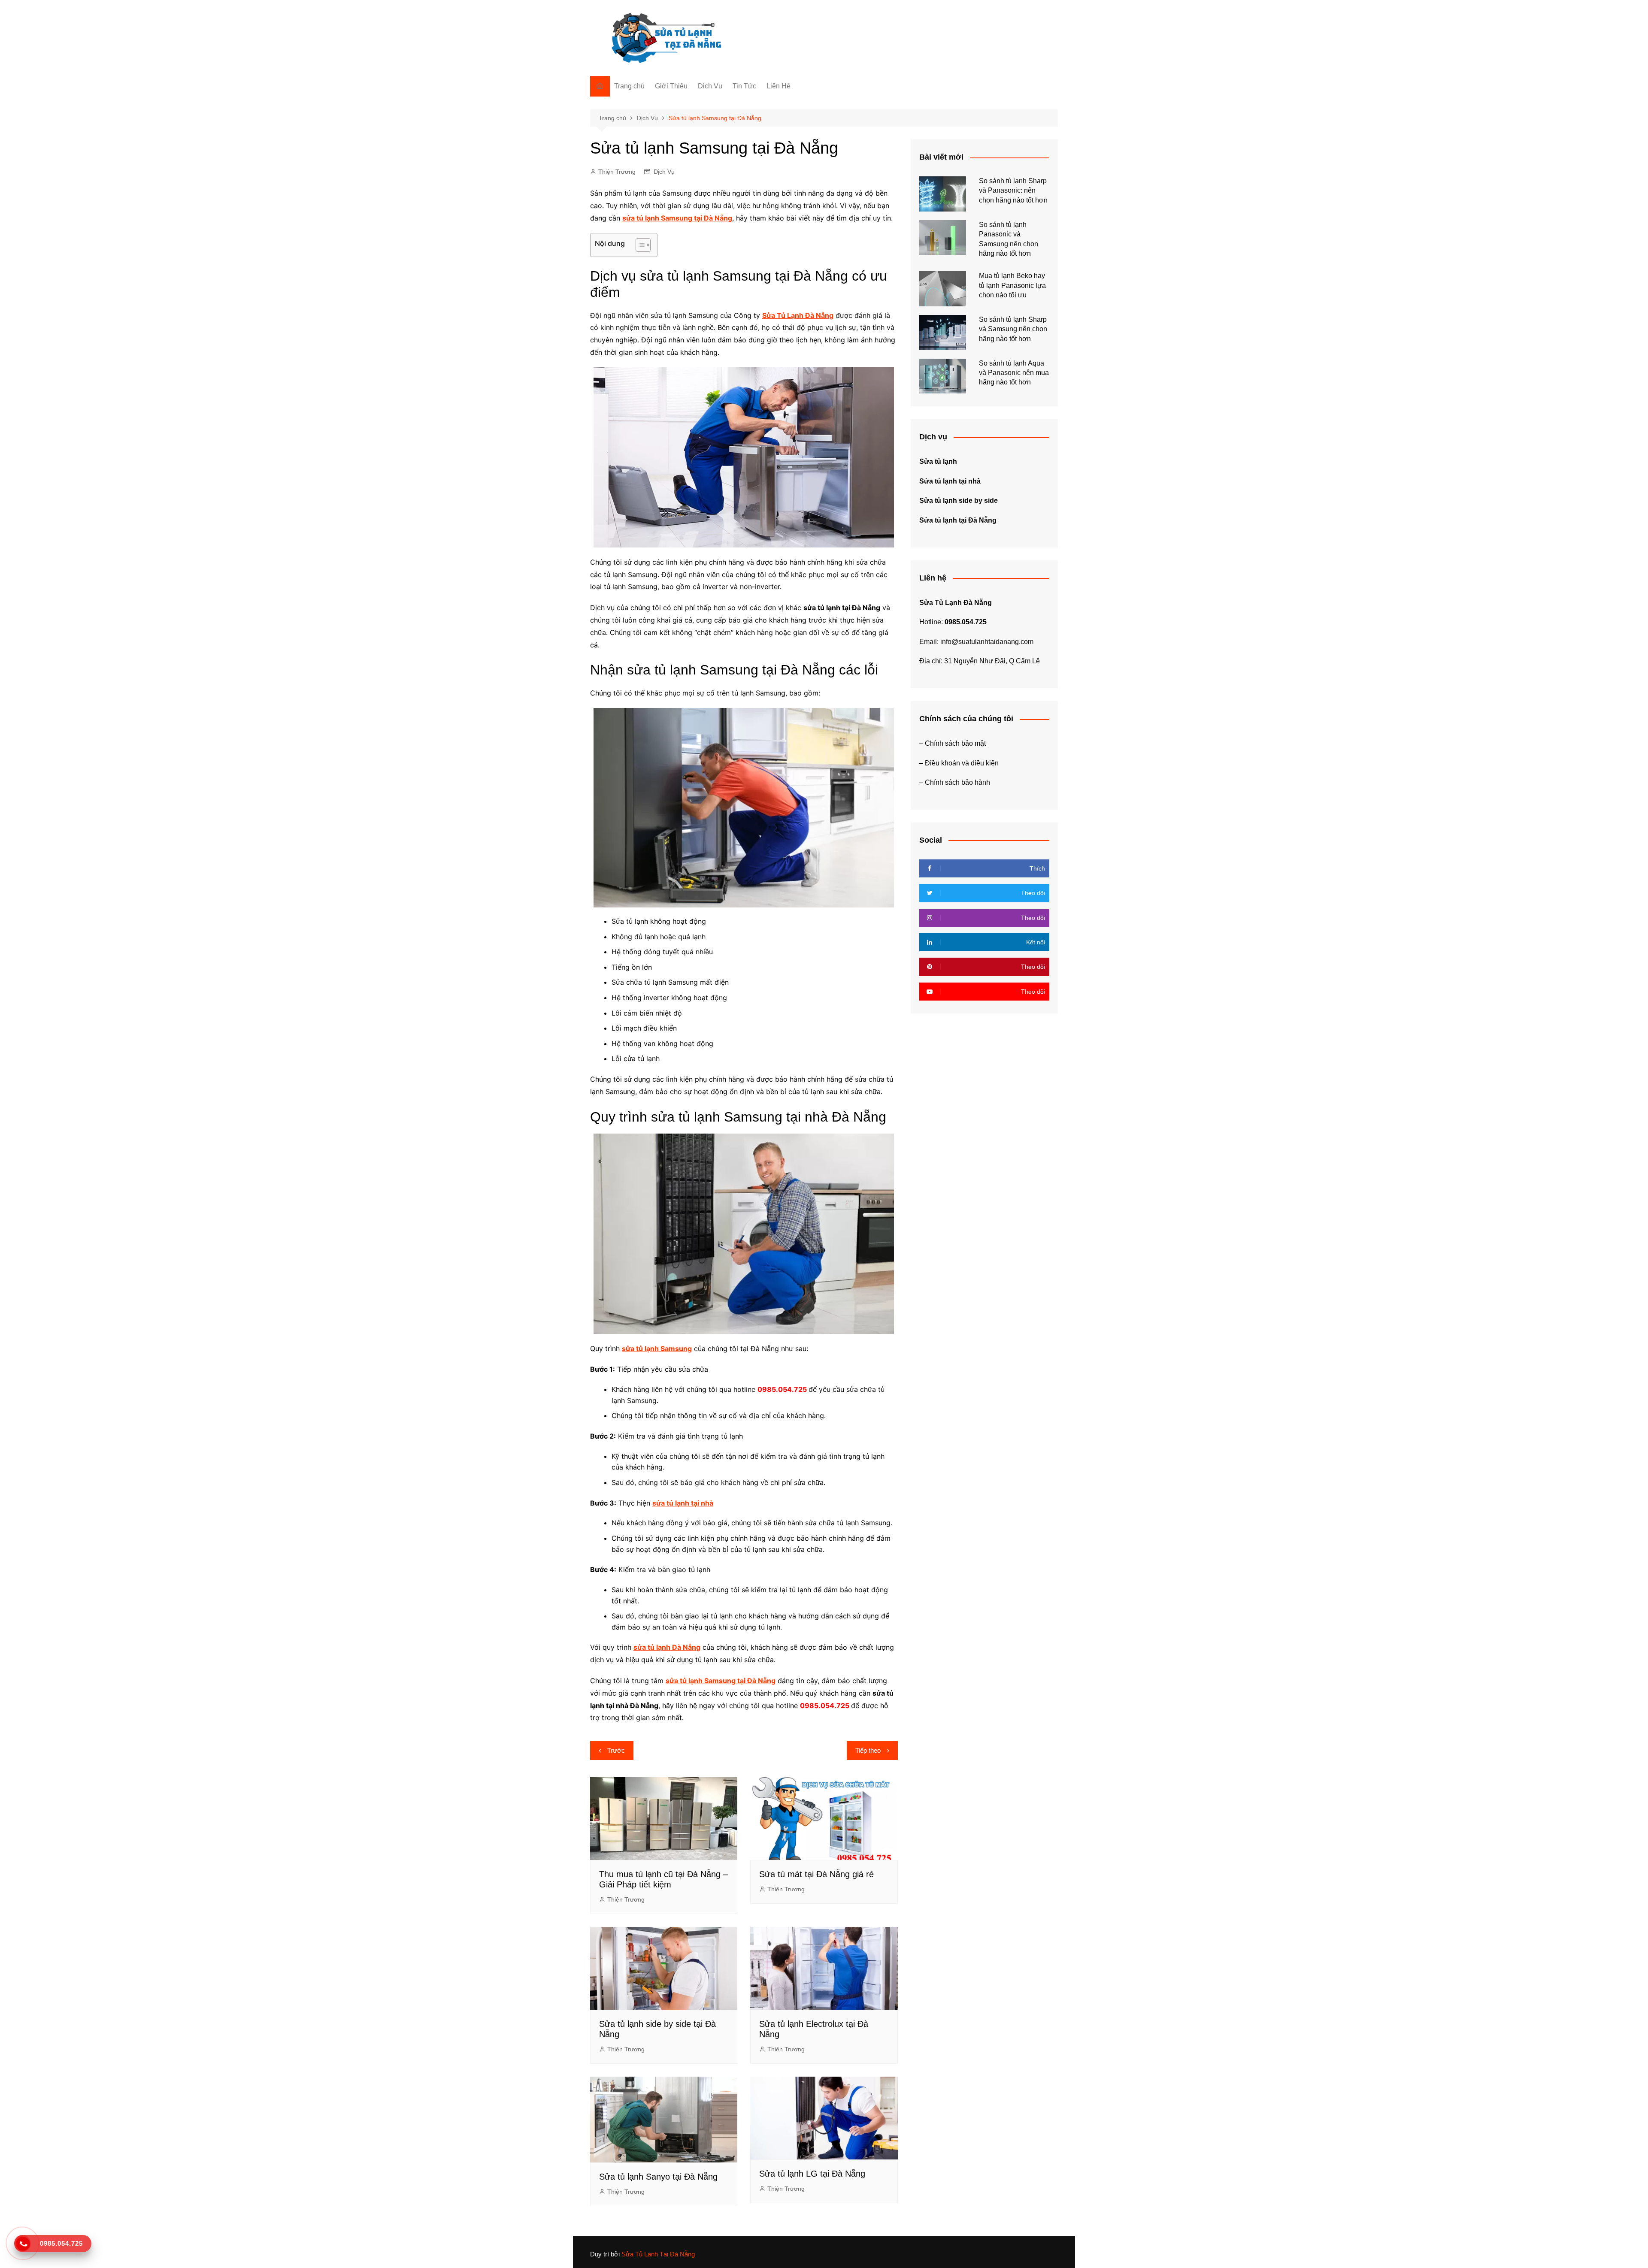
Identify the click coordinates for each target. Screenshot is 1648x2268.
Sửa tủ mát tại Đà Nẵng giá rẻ (816, 1874)
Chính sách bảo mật (955, 743)
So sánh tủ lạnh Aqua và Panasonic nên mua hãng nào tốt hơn (1014, 373)
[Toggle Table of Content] (639, 245)
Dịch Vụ (710, 86)
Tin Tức (744, 86)
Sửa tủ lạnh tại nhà (950, 481)
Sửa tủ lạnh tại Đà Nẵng (958, 520)
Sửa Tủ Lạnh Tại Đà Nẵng (658, 2254)
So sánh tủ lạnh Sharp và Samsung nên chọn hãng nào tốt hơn (1013, 329)
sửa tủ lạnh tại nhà (683, 1503)
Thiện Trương (617, 172)
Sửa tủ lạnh (938, 461)
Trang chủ (629, 86)
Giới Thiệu (671, 86)
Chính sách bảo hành (957, 782)
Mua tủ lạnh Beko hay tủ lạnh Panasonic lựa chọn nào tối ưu (1012, 285)
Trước (616, 1750)
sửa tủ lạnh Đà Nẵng (667, 1647)
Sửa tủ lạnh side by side (959, 500)
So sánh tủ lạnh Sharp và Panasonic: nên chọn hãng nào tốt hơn (1013, 191)
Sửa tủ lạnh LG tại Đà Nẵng (812, 2174)
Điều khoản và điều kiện (962, 763)
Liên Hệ (779, 86)
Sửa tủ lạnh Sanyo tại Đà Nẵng (658, 2177)
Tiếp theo (868, 1750)
